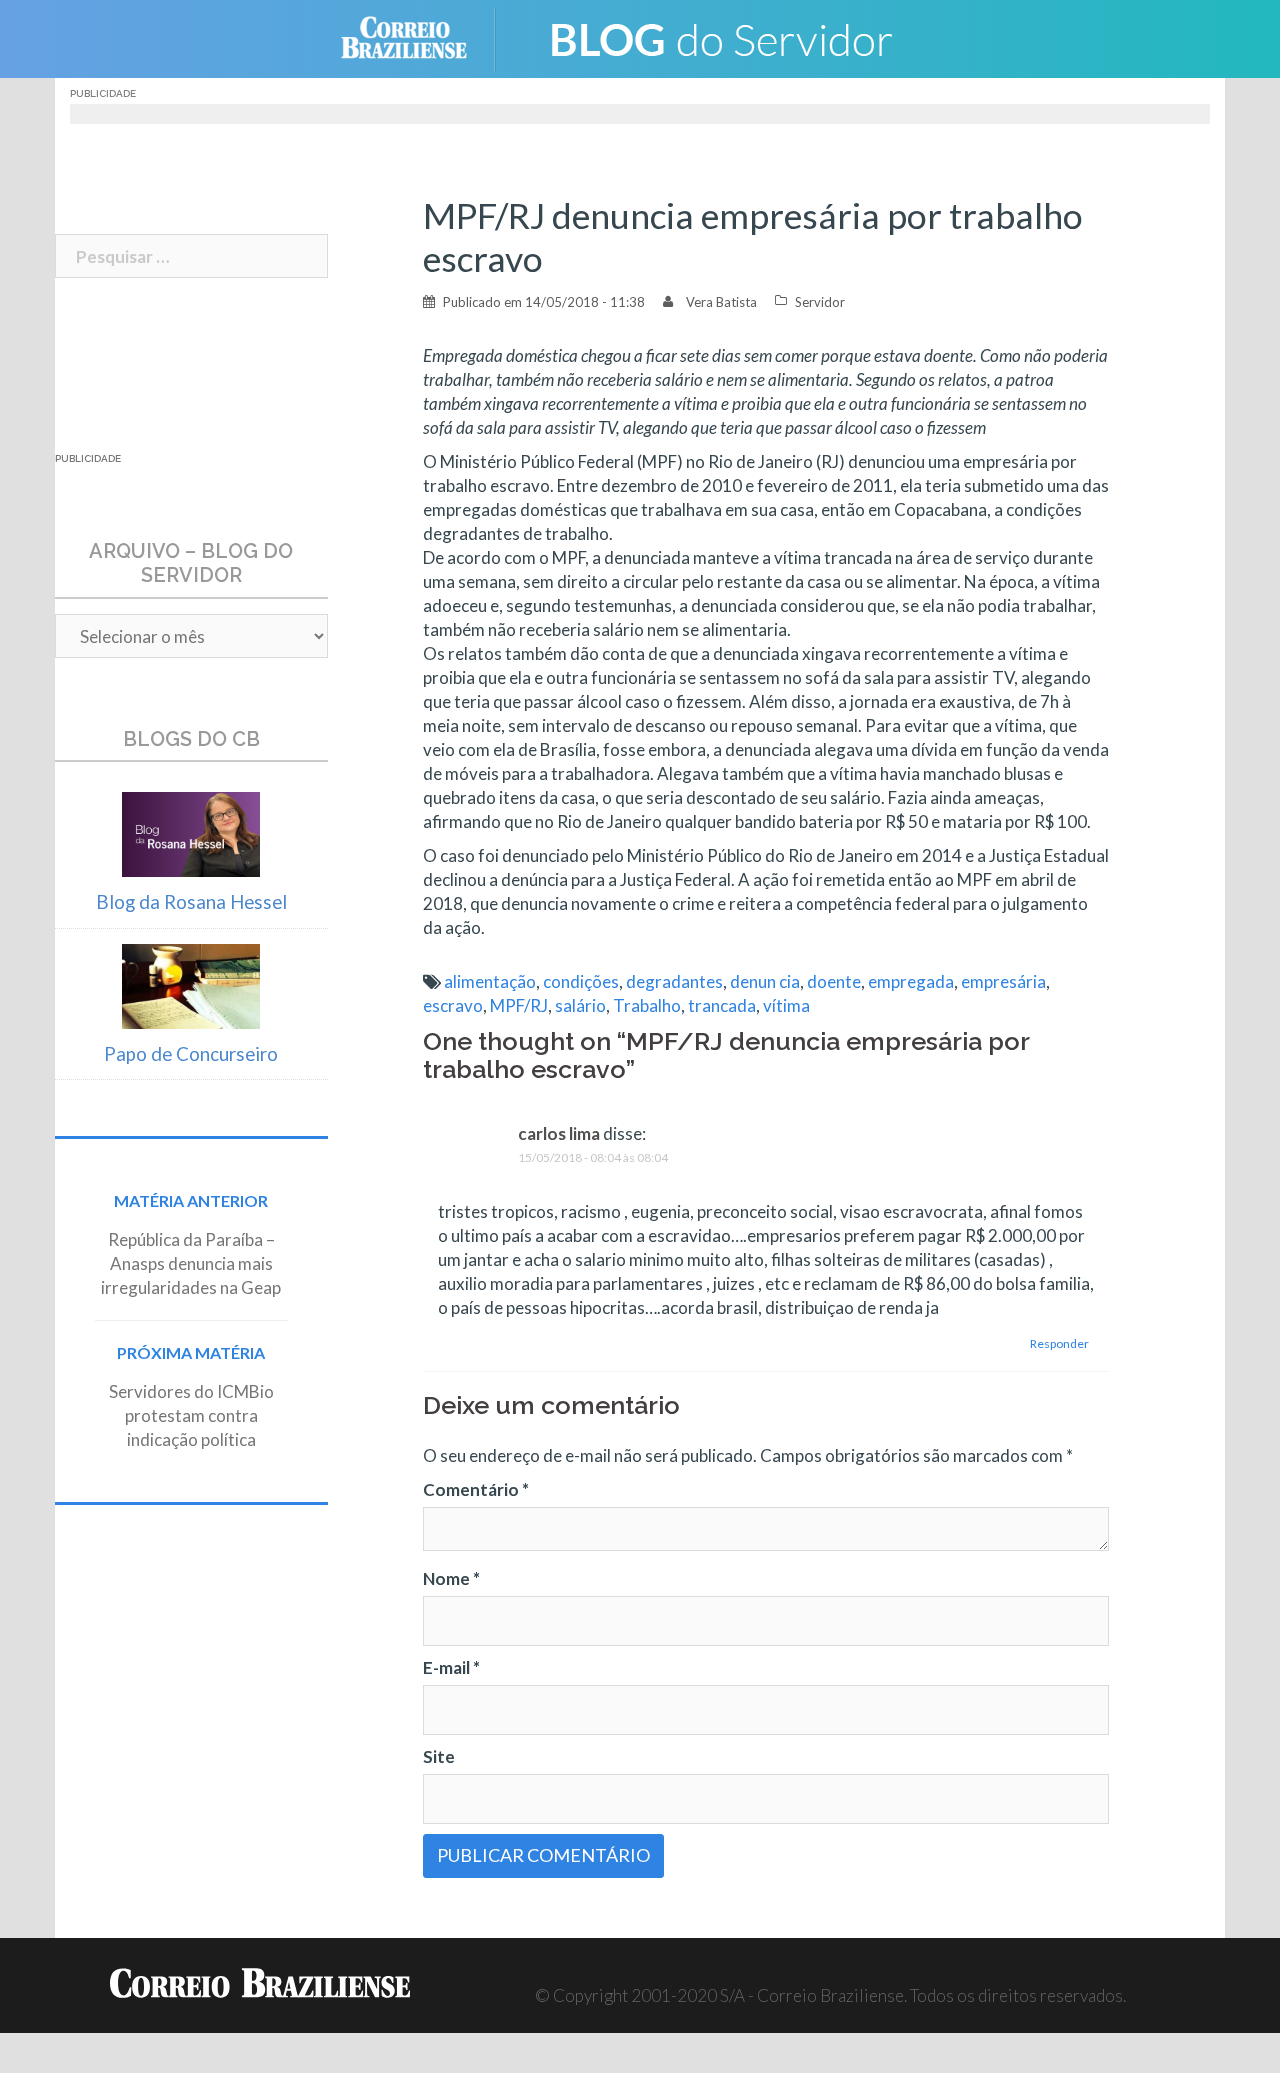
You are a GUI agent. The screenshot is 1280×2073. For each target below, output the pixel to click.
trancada (722, 1005)
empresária (1003, 981)
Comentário (476, 1489)
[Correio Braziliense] (419, 36)
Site (439, 1756)
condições (581, 981)
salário (580, 1005)
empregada (911, 981)
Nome (451, 1578)
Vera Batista (721, 302)
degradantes (674, 981)
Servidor (820, 302)
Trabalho (647, 1005)
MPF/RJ (519, 1005)
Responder (1059, 1343)
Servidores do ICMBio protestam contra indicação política (191, 1415)
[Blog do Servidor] (720, 36)
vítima (786, 1005)
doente (834, 981)
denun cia (765, 981)
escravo (453, 1005)
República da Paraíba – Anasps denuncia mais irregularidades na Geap (191, 1263)
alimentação (490, 981)
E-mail (451, 1667)
